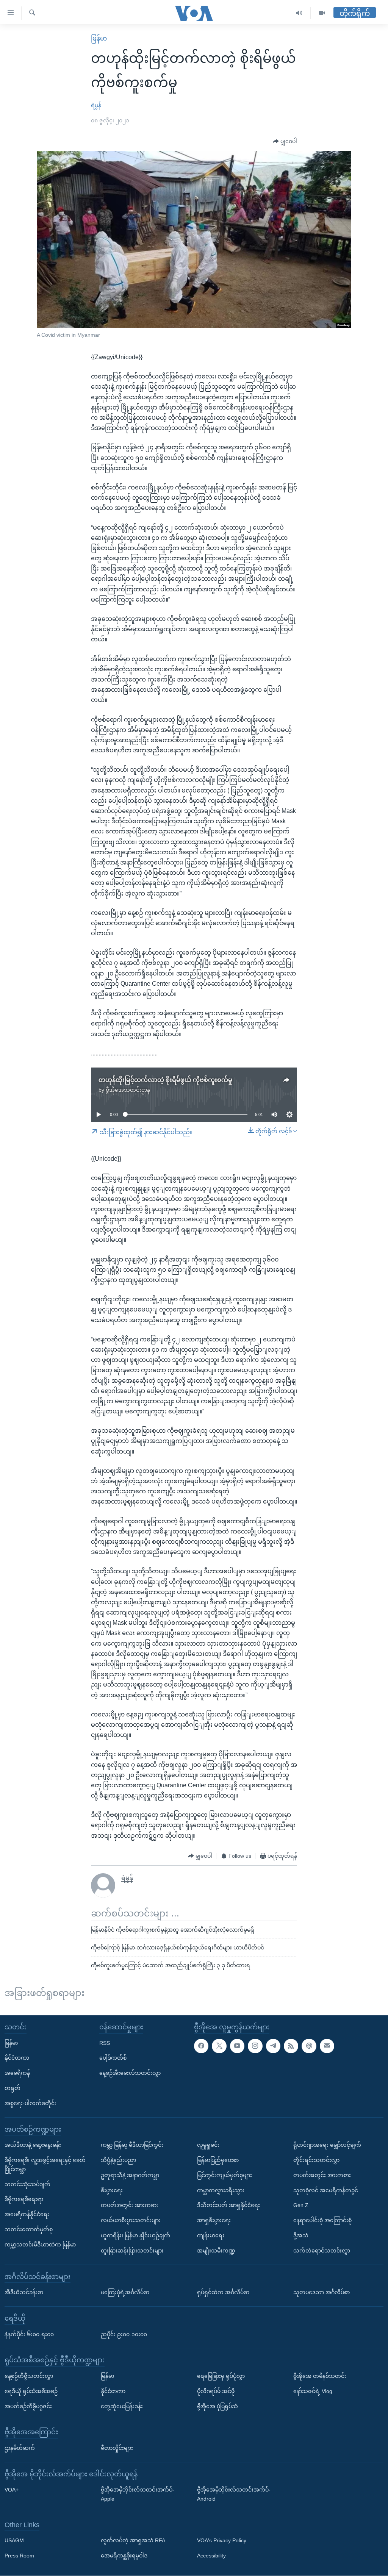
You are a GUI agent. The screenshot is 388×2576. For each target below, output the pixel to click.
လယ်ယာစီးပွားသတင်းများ (131, 2221)
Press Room (19, 2556)
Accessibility (211, 2556)
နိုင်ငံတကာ (17, 2058)
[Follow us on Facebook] (201, 2046)
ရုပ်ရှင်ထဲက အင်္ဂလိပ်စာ (223, 2293)
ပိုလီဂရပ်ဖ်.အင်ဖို (216, 2391)
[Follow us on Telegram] (273, 2046)
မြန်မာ (99, 38)
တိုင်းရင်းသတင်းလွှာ (316, 2160)
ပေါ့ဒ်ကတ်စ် (113, 2058)
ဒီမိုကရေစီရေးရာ (24, 2199)
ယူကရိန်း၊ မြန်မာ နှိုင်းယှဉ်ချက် (135, 2235)
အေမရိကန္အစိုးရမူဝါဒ (124, 2556)
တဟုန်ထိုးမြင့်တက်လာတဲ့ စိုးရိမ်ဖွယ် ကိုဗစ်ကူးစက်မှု (165, 1080)
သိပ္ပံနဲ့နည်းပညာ (118, 2160)
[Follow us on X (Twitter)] (219, 2046)
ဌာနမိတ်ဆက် (20, 2448)
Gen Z (301, 2206)
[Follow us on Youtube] (237, 2046)
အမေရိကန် (17, 2073)
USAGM (14, 2541)
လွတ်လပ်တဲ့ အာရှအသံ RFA (133, 2541)
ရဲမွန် (96, 105)
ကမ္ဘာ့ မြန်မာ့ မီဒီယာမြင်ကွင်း (132, 2145)
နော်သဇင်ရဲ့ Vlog (313, 2391)
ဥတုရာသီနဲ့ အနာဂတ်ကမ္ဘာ (130, 2175)
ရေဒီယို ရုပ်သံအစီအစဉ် (31, 2391)
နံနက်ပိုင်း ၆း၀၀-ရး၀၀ (29, 2334)
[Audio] (299, 13)
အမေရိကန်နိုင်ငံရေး (27, 2215)
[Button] (285, 142)
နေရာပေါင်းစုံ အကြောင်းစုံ (322, 2221)
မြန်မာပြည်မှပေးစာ (218, 2160)
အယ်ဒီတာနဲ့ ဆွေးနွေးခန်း (33, 2145)
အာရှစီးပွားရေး (214, 2221)
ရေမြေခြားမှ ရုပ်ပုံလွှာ (221, 2376)
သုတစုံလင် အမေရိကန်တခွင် (326, 2190)
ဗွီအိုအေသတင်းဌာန (128, 1090)
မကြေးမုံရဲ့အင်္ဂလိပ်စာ (125, 2293)
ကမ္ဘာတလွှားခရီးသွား (221, 2190)
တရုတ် (13, 2088)
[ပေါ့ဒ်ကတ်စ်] (309, 2046)
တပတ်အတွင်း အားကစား (130, 2206)
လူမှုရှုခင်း (208, 2145)
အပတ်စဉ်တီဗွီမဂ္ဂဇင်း (28, 2406)
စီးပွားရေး (112, 2190)
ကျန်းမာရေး (211, 2235)
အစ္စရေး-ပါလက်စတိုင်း (31, 2103)
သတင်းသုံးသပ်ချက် (27, 2184)
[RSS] (291, 2046)
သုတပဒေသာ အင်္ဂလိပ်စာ (322, 2293)
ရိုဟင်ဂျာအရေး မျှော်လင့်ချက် (327, 2145)
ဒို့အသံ (301, 2235)
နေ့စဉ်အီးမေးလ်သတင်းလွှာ (130, 2073)
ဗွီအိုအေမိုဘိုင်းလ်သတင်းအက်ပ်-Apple (138, 2495)
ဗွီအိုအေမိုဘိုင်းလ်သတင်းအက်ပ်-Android (234, 2495)
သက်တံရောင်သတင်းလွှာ (322, 2251)
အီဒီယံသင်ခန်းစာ (24, 2293)
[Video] (322, 13)
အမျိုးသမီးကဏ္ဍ (216, 2251)
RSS (105, 2043)
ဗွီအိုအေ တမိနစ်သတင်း (320, 2376)
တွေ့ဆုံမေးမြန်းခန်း (122, 2406)
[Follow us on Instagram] (255, 2046)
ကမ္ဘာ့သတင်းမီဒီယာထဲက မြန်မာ (40, 2245)
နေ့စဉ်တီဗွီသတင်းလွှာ (29, 2376)
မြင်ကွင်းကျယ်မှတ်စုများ (225, 2175)
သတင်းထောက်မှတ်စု (29, 2229)
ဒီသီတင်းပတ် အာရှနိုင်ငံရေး (228, 2206)
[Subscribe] (327, 2046)
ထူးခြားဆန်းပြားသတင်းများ (132, 2251)
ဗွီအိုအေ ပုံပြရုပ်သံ (217, 2406)
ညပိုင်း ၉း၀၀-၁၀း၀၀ (124, 2334)
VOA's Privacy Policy (222, 2541)
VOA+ (12, 2490)
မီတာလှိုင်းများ (117, 2448)
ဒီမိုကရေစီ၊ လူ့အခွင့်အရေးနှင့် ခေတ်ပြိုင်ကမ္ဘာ (45, 2165)
